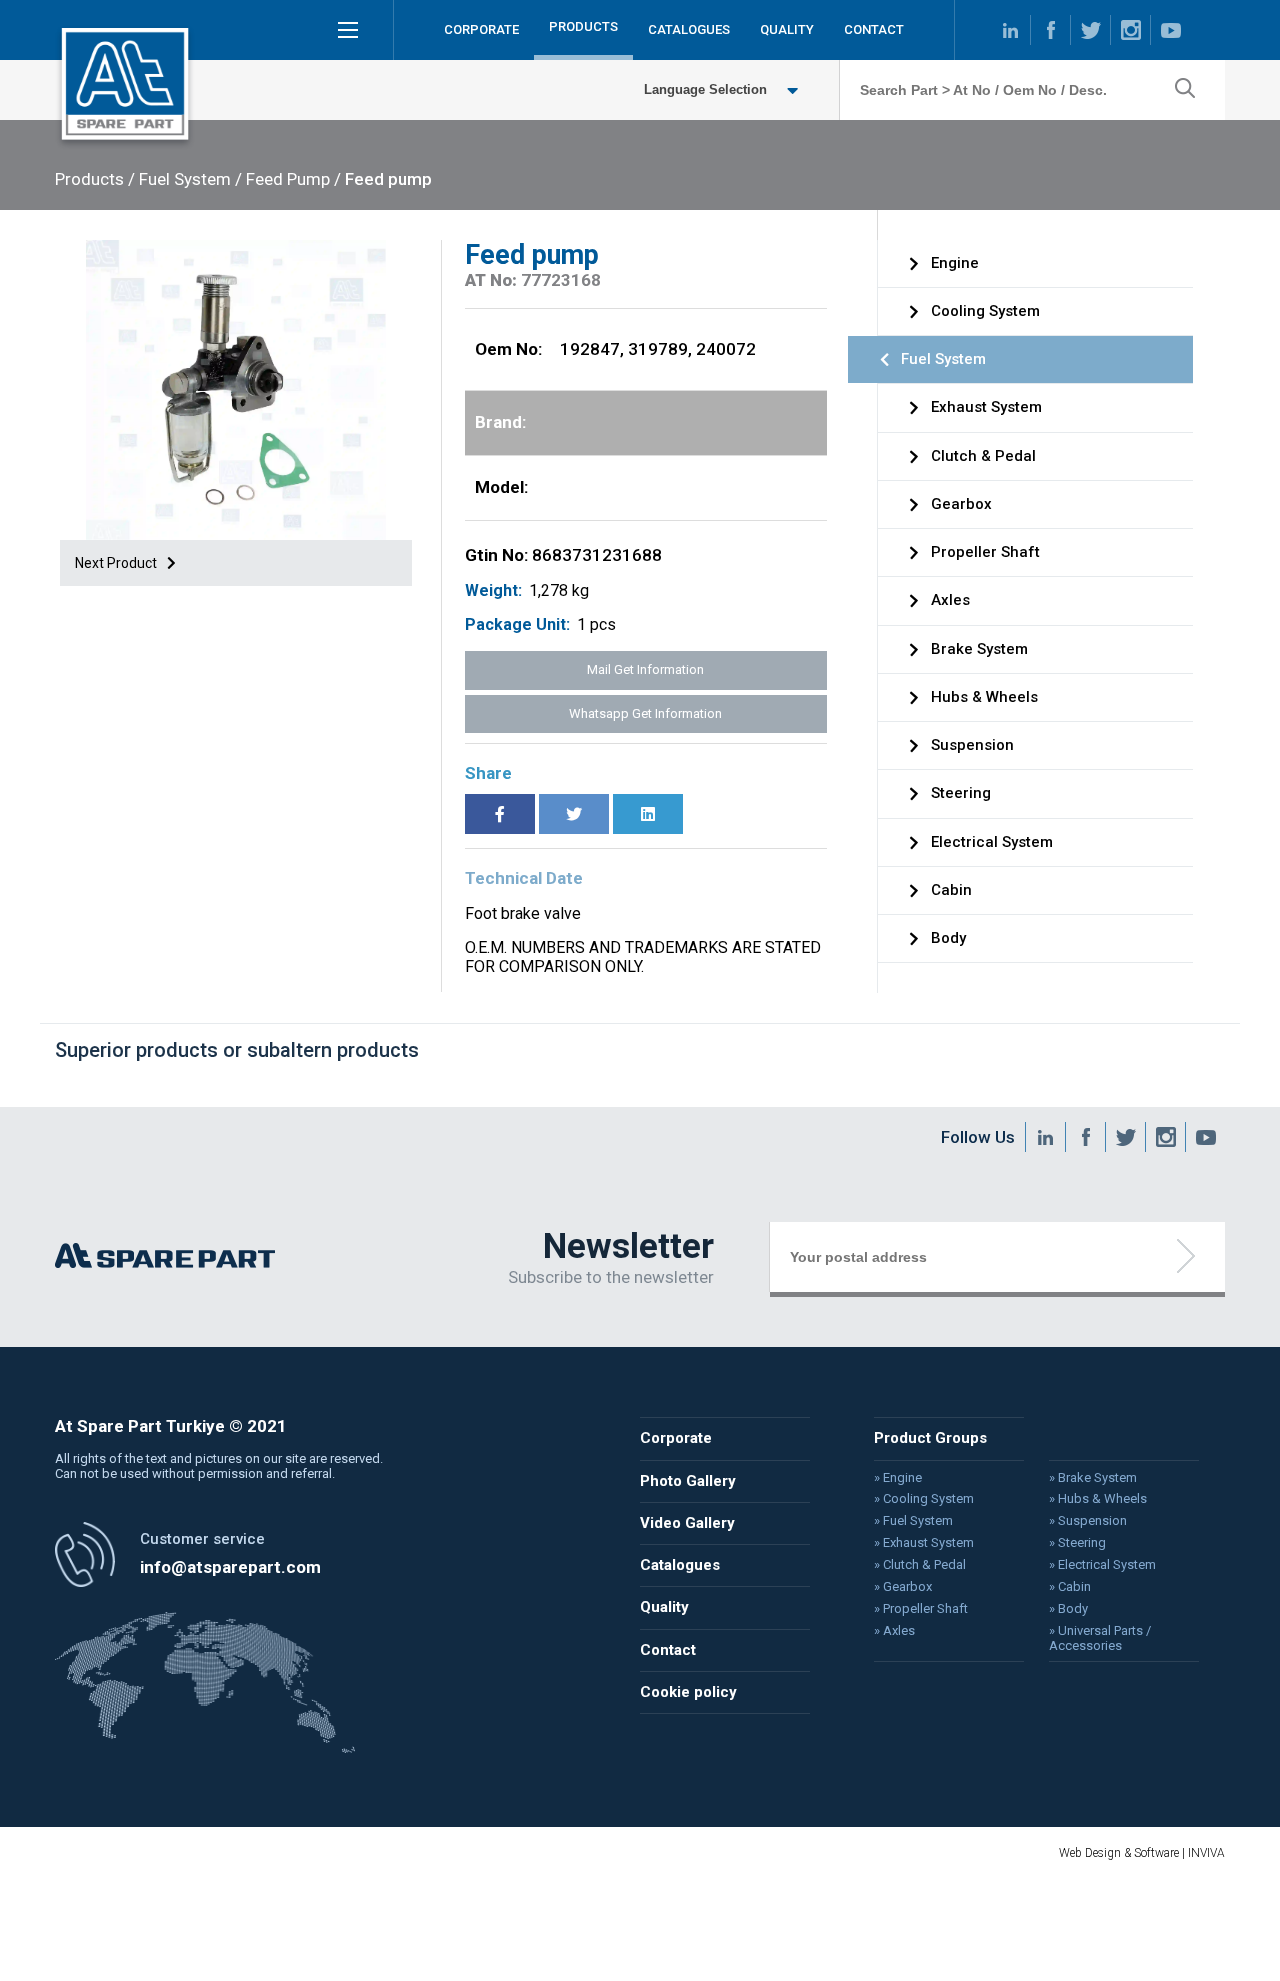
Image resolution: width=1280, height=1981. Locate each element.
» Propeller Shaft (921, 1609)
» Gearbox (903, 1587)
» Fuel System (913, 1521)
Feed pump (388, 179)
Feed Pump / (293, 179)
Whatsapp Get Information (645, 713)
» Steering (1077, 1543)
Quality (664, 1607)
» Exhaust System (924, 1543)
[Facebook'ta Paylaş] (500, 814)
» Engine (898, 1478)
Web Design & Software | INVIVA (1142, 1853)
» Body (1068, 1609)
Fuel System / (190, 179)
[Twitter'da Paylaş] (574, 814)
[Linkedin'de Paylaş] (648, 814)
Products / (95, 179)
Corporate (676, 1438)
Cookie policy (688, 1692)
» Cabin (1070, 1587)
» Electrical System (1102, 1565)
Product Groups (930, 1438)
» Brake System (1093, 1478)
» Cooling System (924, 1499)
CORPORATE (481, 29)
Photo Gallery (688, 1481)
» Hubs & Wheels (1098, 1499)
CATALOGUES (689, 29)
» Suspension (1088, 1521)
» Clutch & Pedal (920, 1565)
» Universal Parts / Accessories (1100, 1638)
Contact (668, 1650)
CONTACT (874, 29)
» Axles (894, 1631)
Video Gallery (687, 1523)
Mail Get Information (645, 669)
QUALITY (787, 29)
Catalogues (680, 1565)
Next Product (117, 563)
